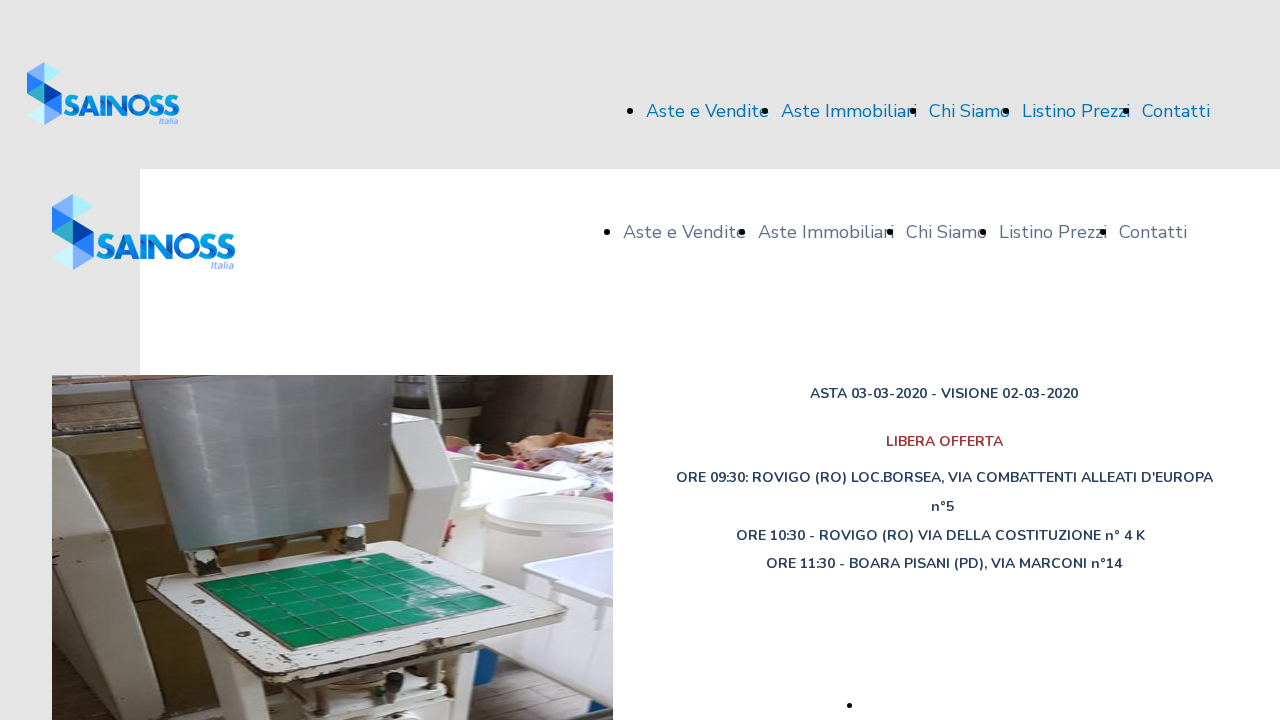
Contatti (1176, 111)
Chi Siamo (969, 111)
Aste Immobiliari (849, 111)
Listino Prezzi (1076, 111)
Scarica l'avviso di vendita (944, 705)
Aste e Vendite (707, 111)
